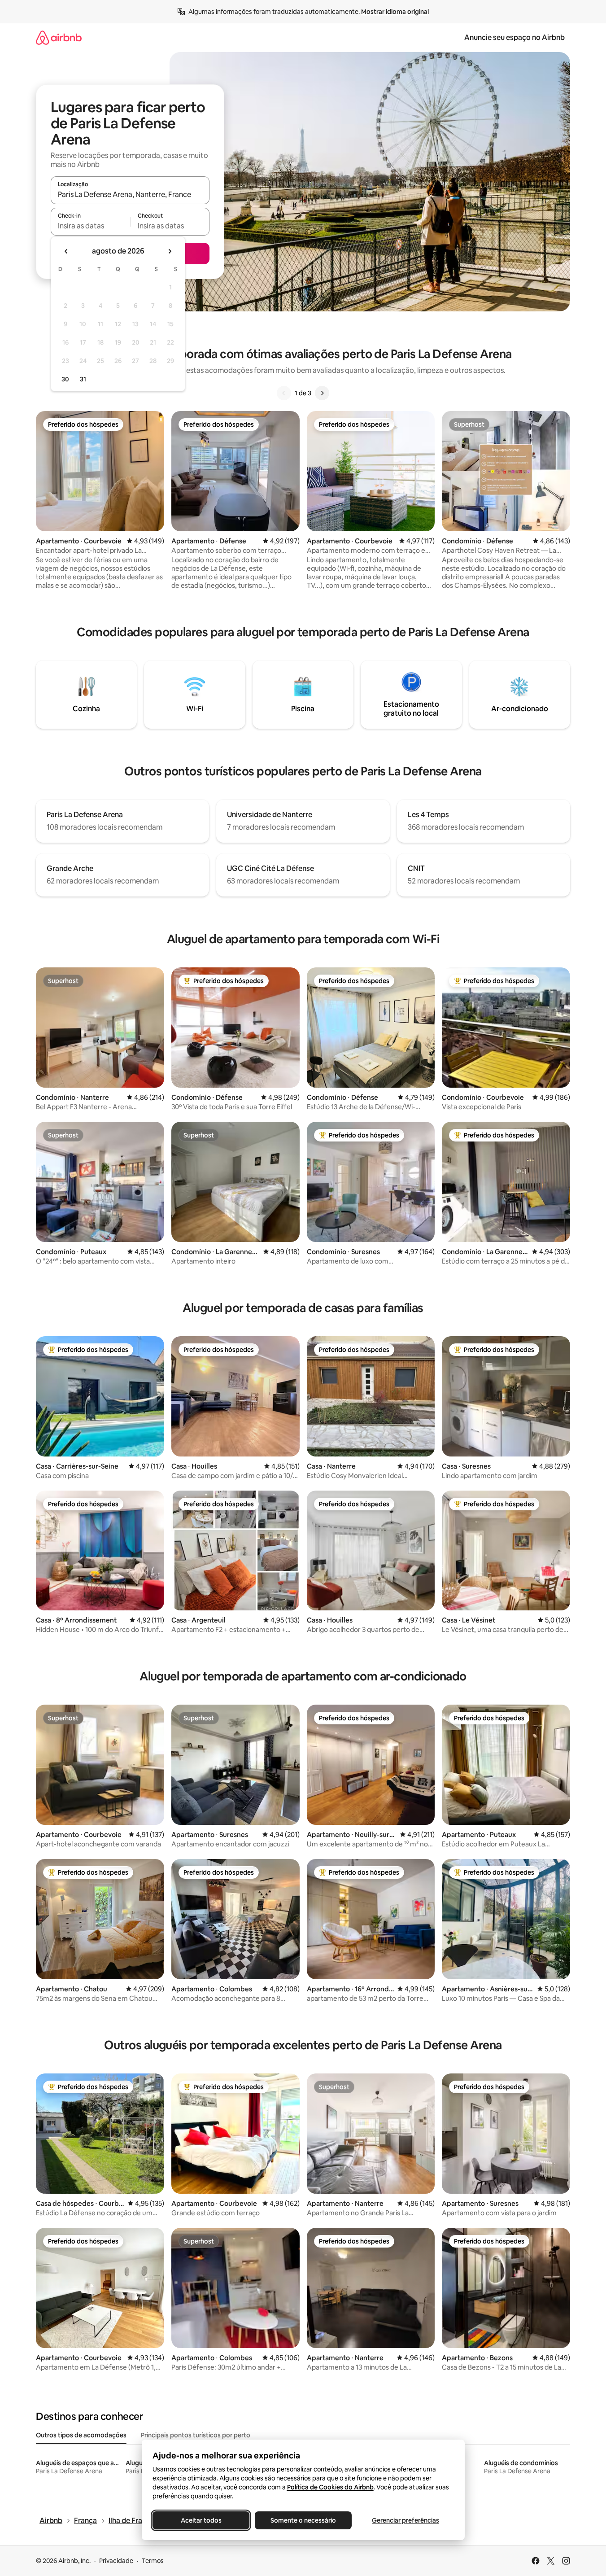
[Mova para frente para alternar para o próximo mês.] (170, 251)
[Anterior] (284, 393)
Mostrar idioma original (395, 12)
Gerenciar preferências (405, 2520)
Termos (153, 2561)
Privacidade (116, 2561)
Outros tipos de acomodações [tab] (81, 2435)
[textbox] (90, 226)
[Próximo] (322, 393)
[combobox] (130, 194)
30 (65, 379)
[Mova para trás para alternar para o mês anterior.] (66, 251)
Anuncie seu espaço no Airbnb (514, 37)
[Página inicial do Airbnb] (59, 37)
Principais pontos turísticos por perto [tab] (196, 2435)
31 (83, 379)
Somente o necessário (303, 2520)
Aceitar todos (201, 2520)
